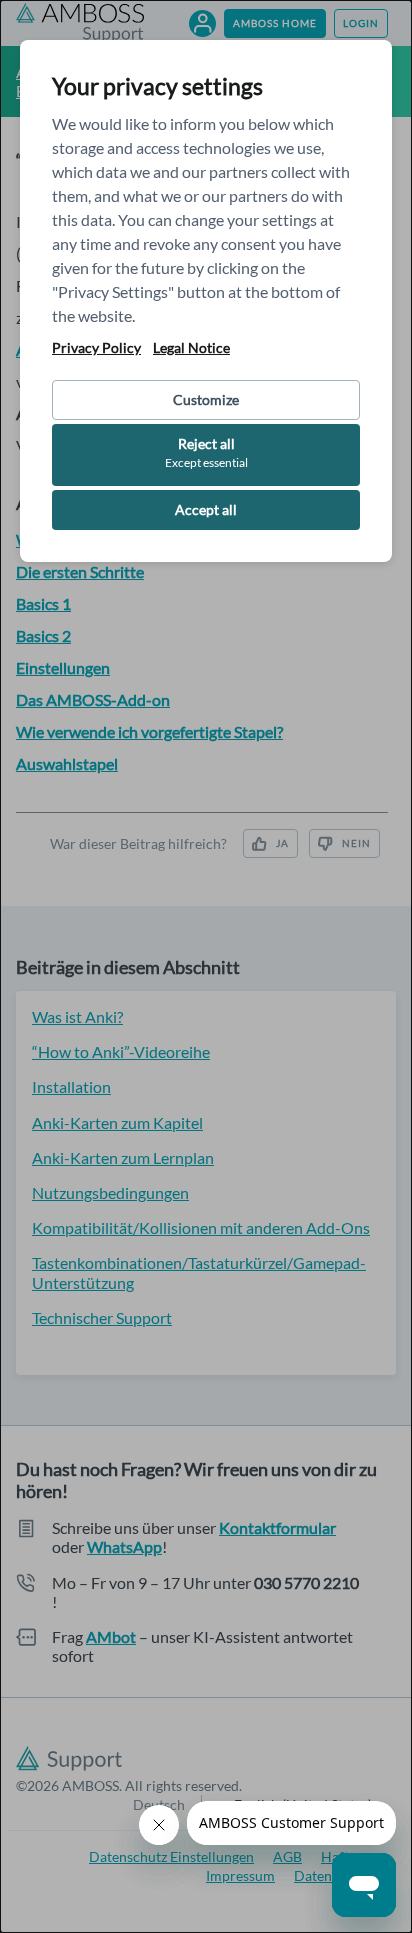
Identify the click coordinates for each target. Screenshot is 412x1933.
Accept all (206, 509)
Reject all (206, 452)
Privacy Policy (96, 348)
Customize (206, 399)
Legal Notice (191, 348)
